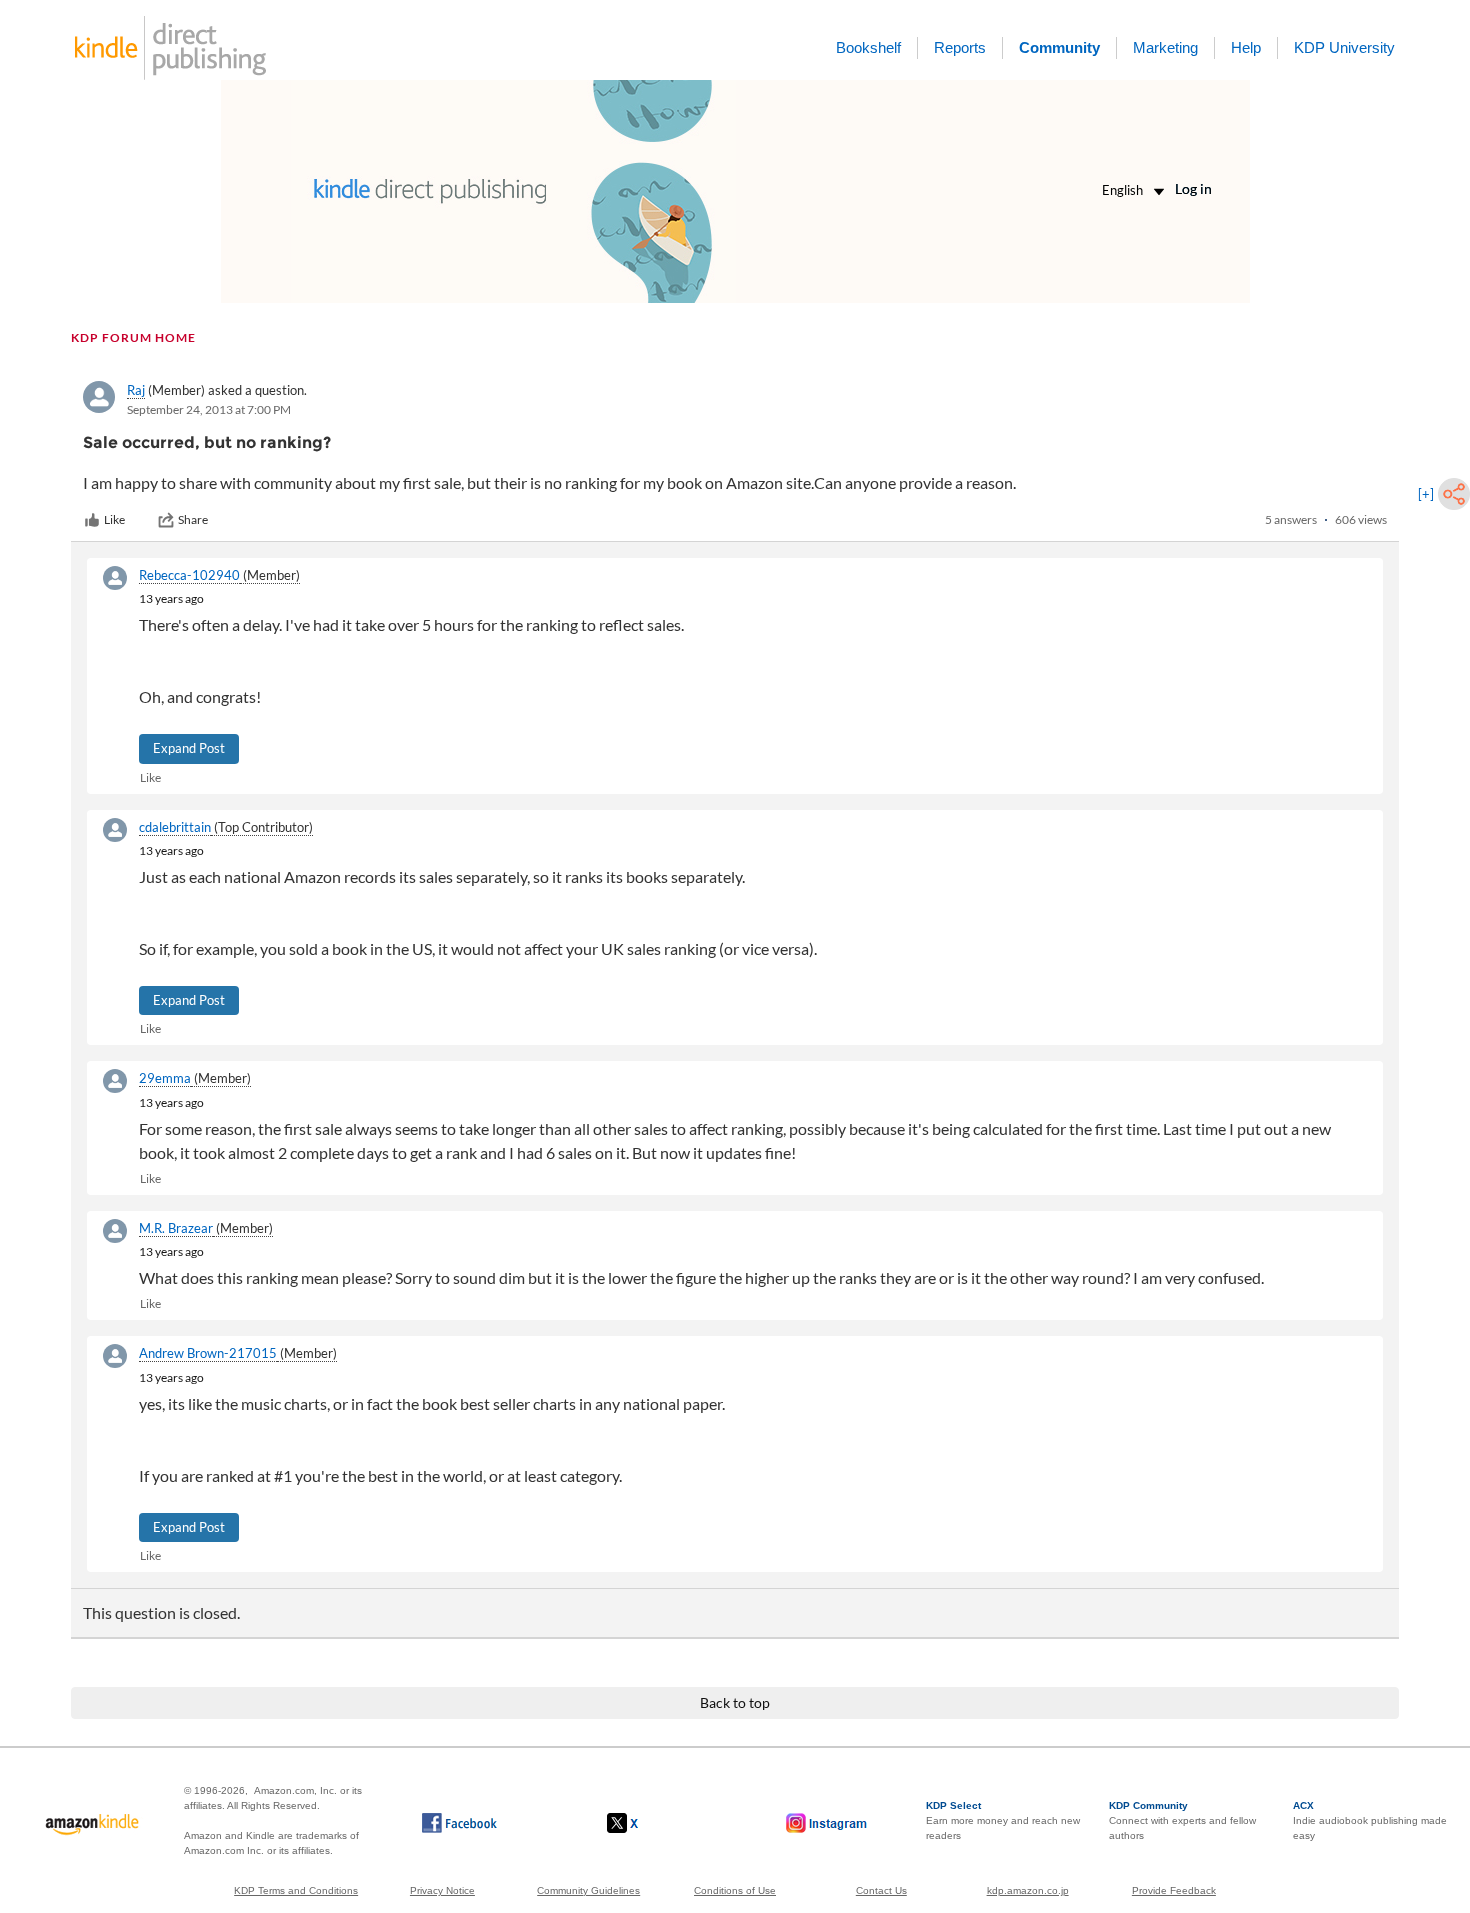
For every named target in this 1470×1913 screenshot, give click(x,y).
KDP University (1344, 47)
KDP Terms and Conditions (296, 1890)
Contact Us (881, 1890)
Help (1246, 47)
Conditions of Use (735, 1890)
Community (1059, 47)
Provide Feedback (1174, 1890)
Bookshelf (868, 47)
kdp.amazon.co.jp (1028, 1890)
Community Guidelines (588, 1890)
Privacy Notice (442, 1890)
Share (193, 519)
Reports (960, 47)
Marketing (1165, 47)
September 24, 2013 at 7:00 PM (209, 409)
